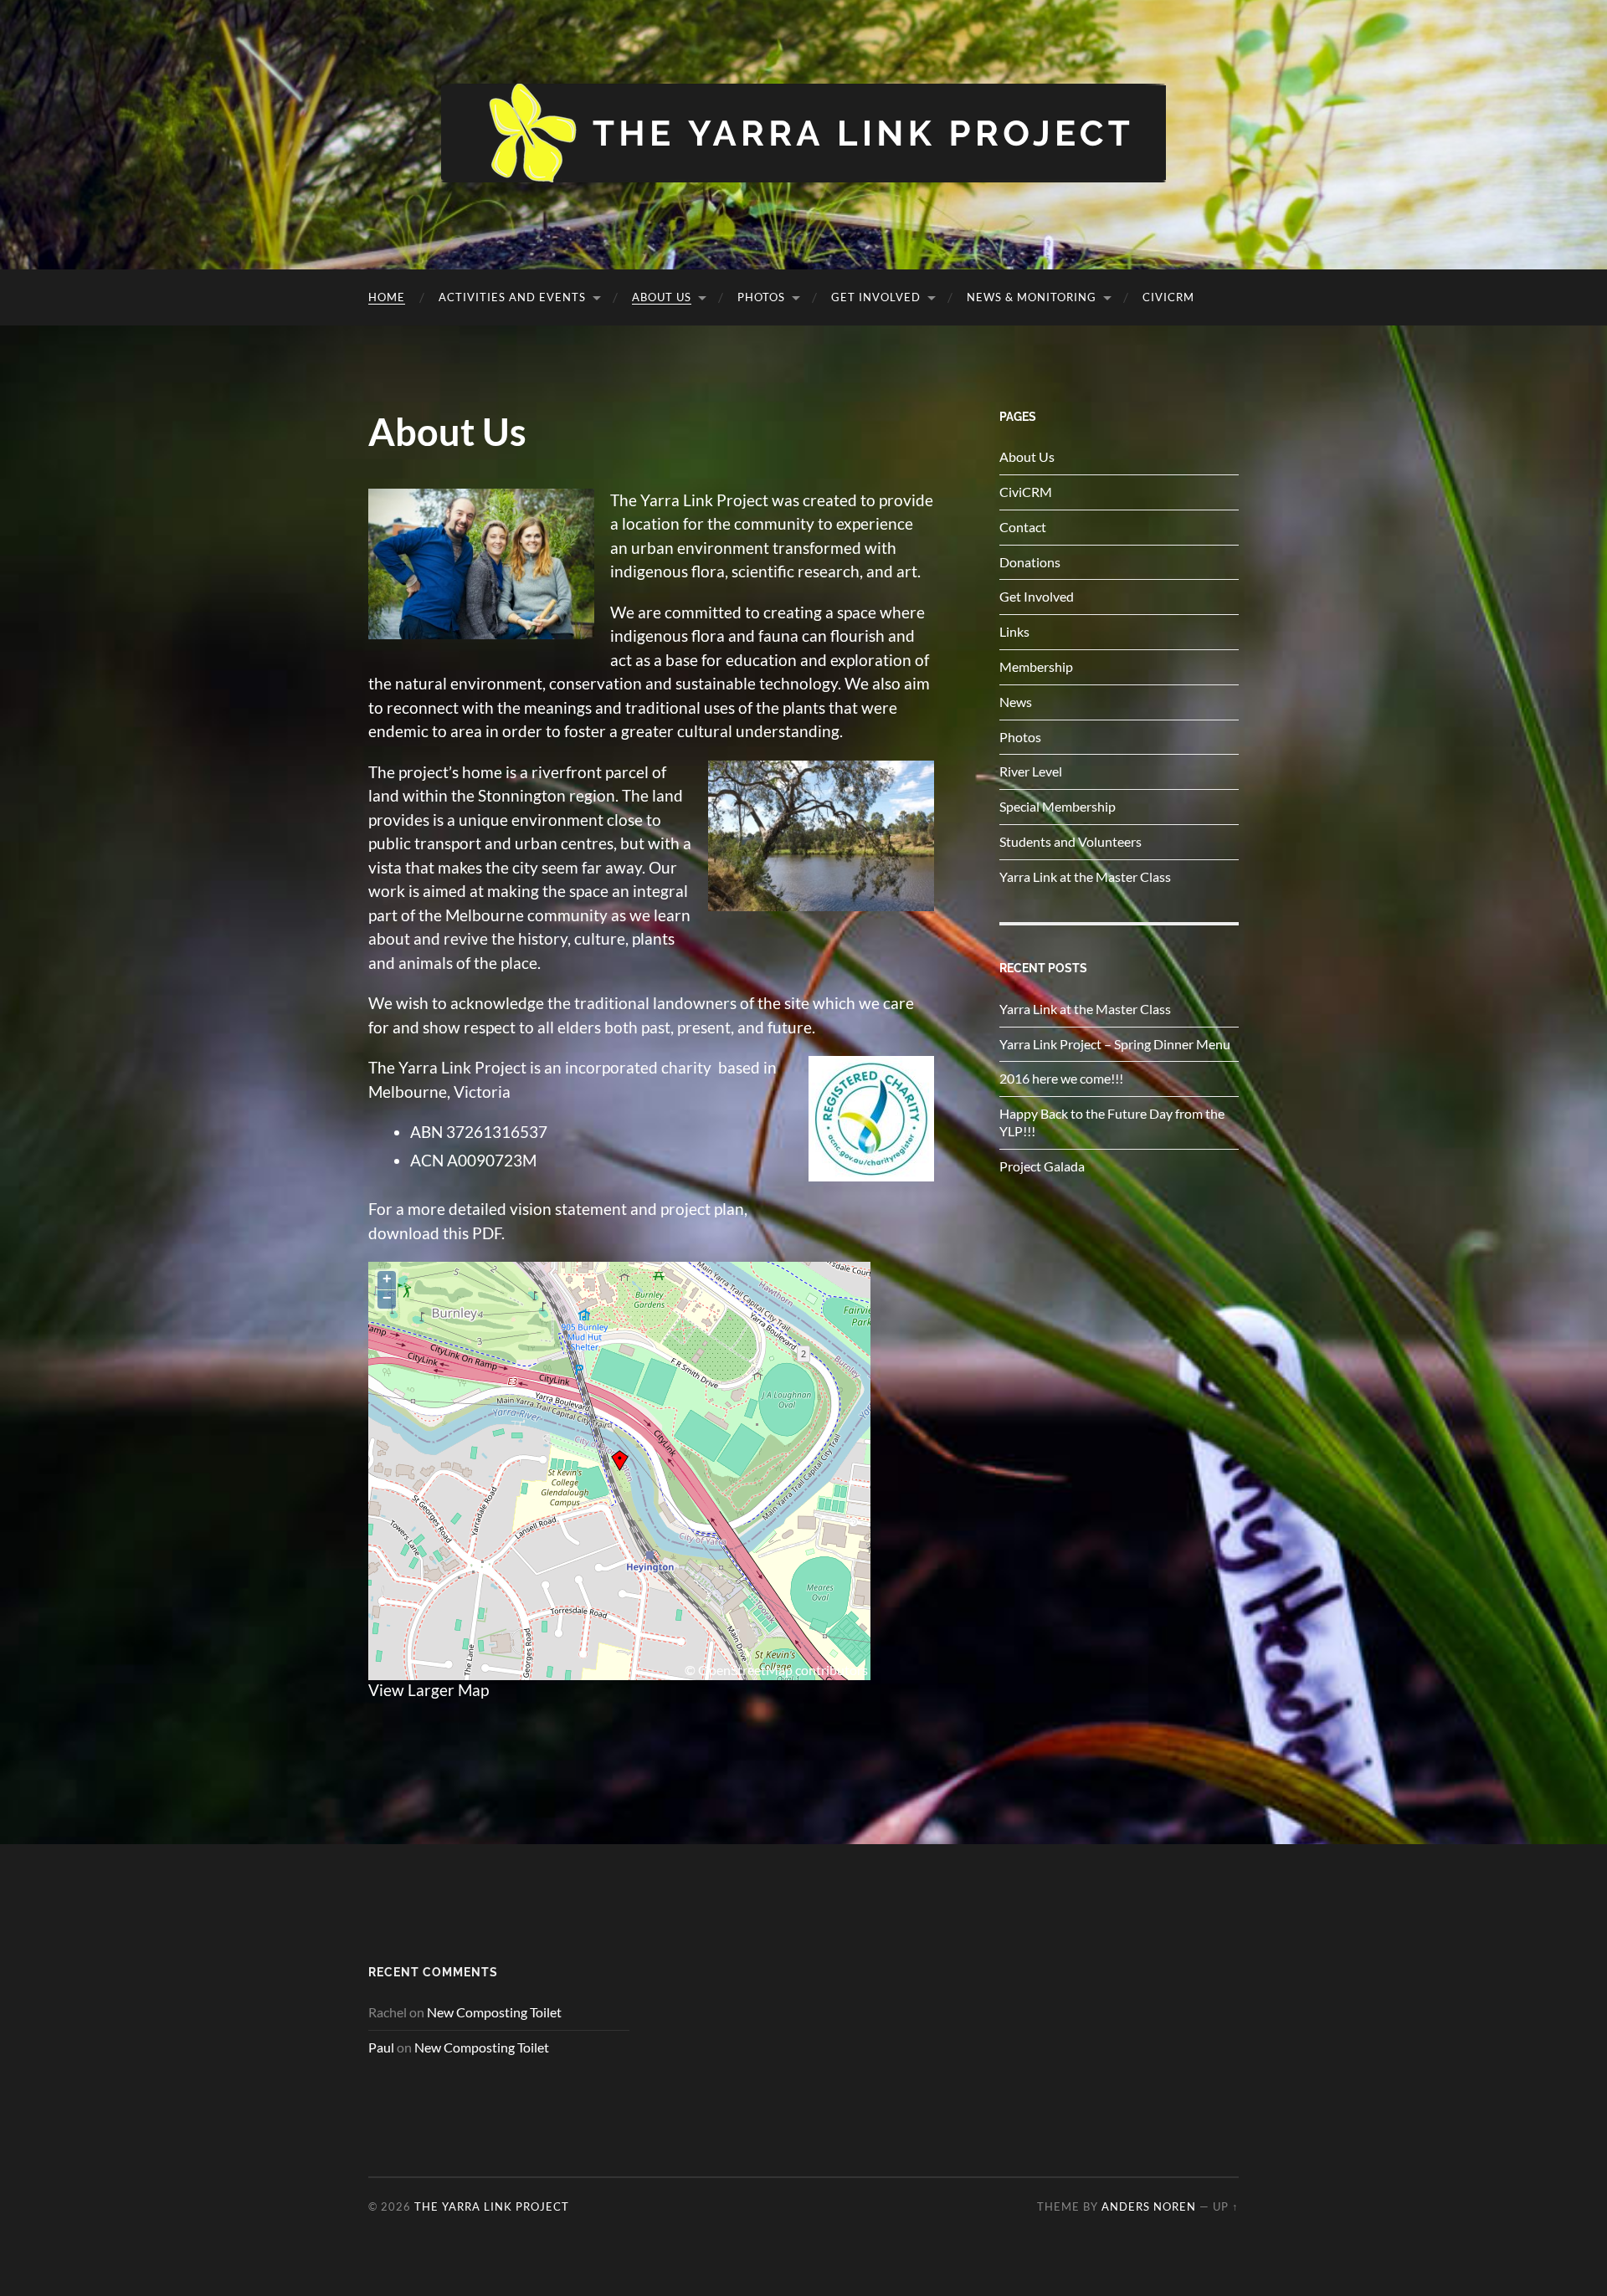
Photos (761, 297)
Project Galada (1042, 1166)
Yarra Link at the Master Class (1085, 876)
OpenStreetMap (745, 1670)
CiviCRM (1168, 297)
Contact (1023, 527)
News (1016, 702)
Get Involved (876, 297)
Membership (1036, 666)
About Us (662, 297)
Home (387, 297)
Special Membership (1058, 806)
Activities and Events (512, 297)
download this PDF (435, 1233)
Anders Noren (1149, 2206)
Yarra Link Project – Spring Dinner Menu (1115, 1044)
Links (1014, 631)
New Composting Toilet (494, 2012)
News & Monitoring (1032, 297)
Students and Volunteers (1070, 841)
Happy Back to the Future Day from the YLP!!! (1112, 1122)
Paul (381, 2047)
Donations (1030, 562)
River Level (1031, 771)
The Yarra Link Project (492, 2206)
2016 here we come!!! (1061, 1078)
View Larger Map (429, 1690)
